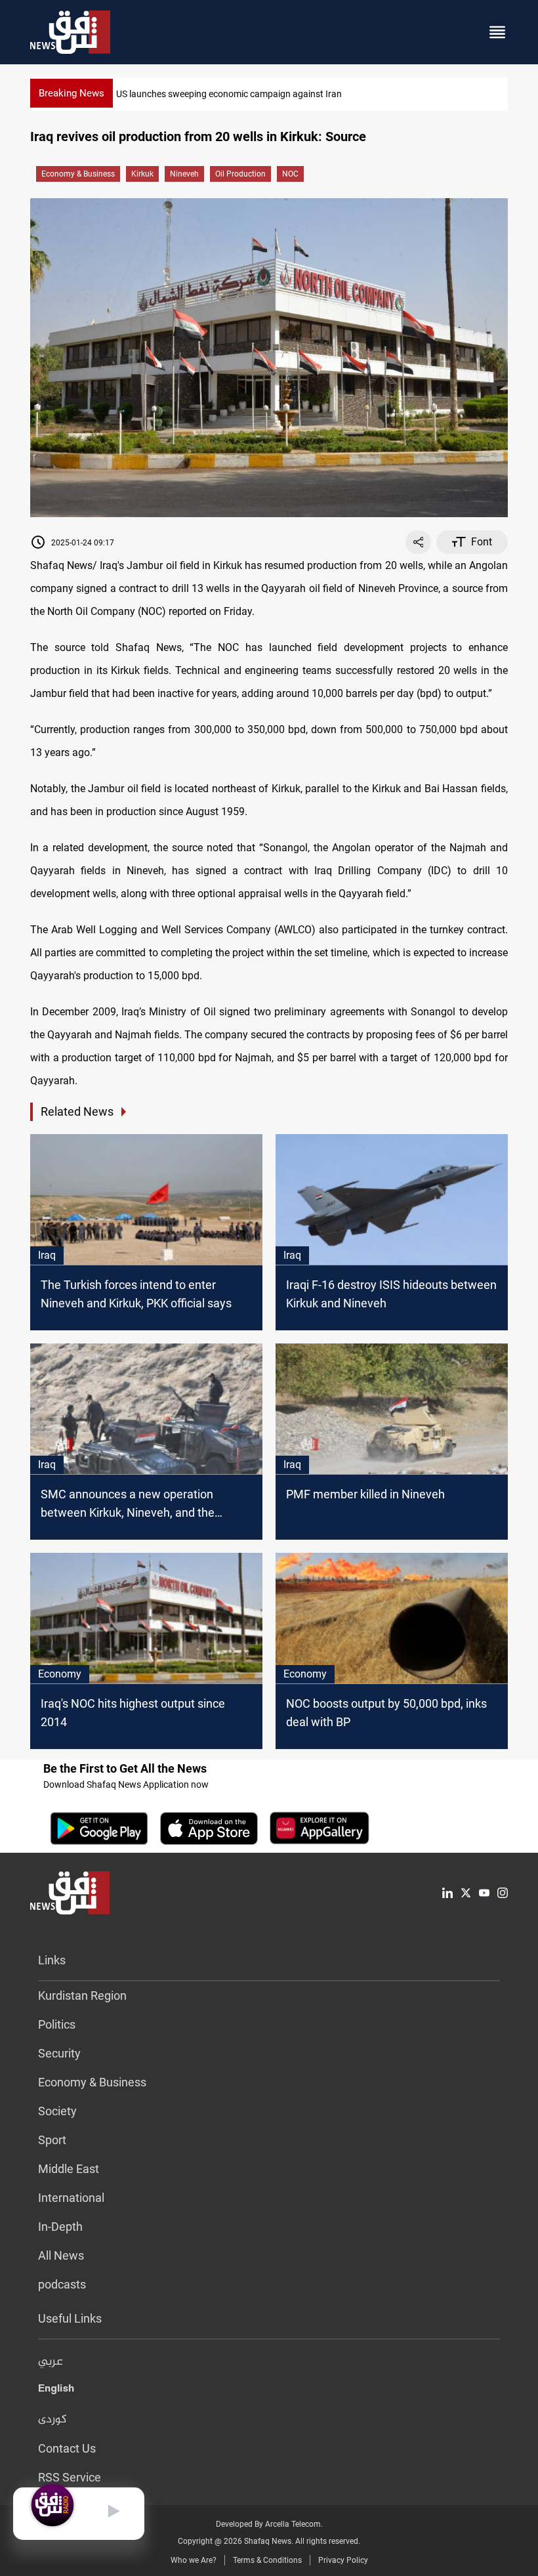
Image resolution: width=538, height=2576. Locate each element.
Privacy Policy (343, 2560)
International (71, 2198)
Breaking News (72, 93)
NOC (290, 174)
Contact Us (67, 2448)
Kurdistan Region (82, 1995)
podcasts (62, 2284)
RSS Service (70, 2477)
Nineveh (184, 174)
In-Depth (60, 2227)
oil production (240, 174)
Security (59, 2053)
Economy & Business (78, 174)
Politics (57, 2024)
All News (61, 2255)
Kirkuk (142, 174)
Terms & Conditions (267, 2560)
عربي (51, 2362)
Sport (52, 2140)
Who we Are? (194, 2560)
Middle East (69, 2169)
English (56, 2391)
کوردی (52, 2420)
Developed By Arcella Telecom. (269, 2524)
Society (57, 2111)
